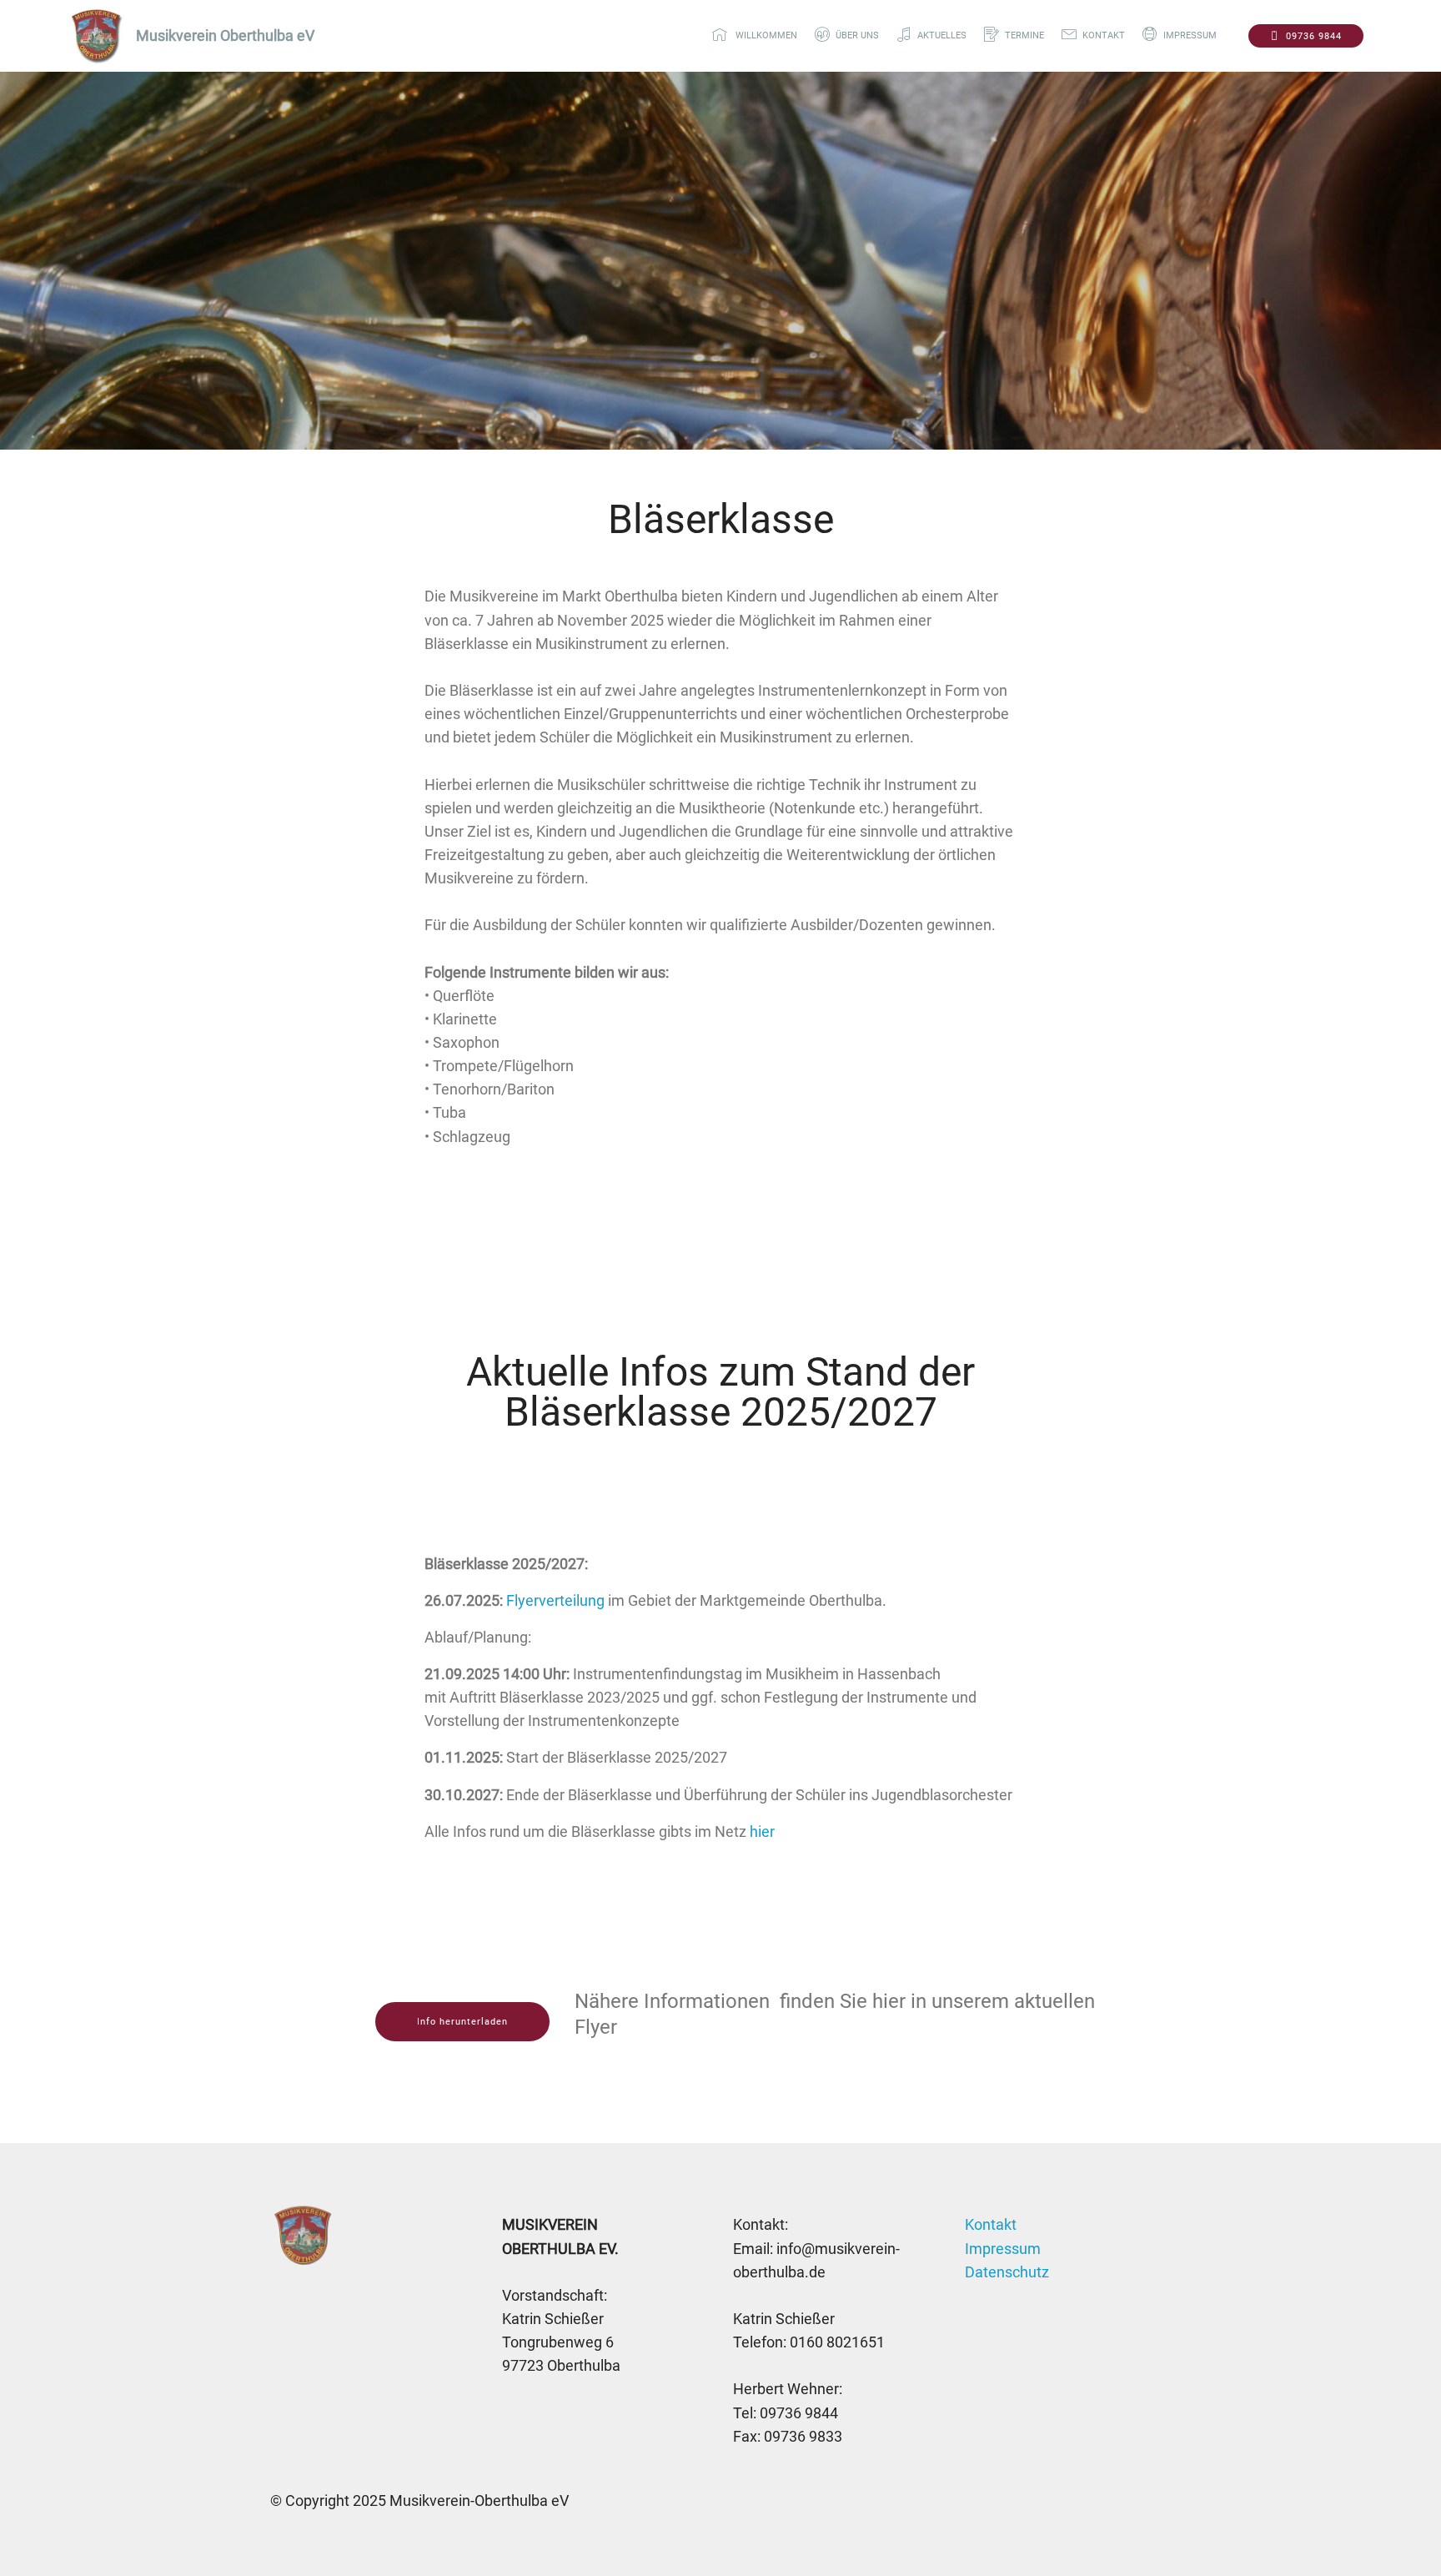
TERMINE (1024, 35)
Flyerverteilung (555, 1601)
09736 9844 (1314, 36)
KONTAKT (1104, 35)
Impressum (1003, 2249)
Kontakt (991, 2225)
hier (762, 1832)
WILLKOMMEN (765, 35)
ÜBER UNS (857, 35)
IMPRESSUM (1196, 35)
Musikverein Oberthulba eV (225, 36)
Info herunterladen (462, 2022)
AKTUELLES (942, 35)
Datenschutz (1007, 2272)
